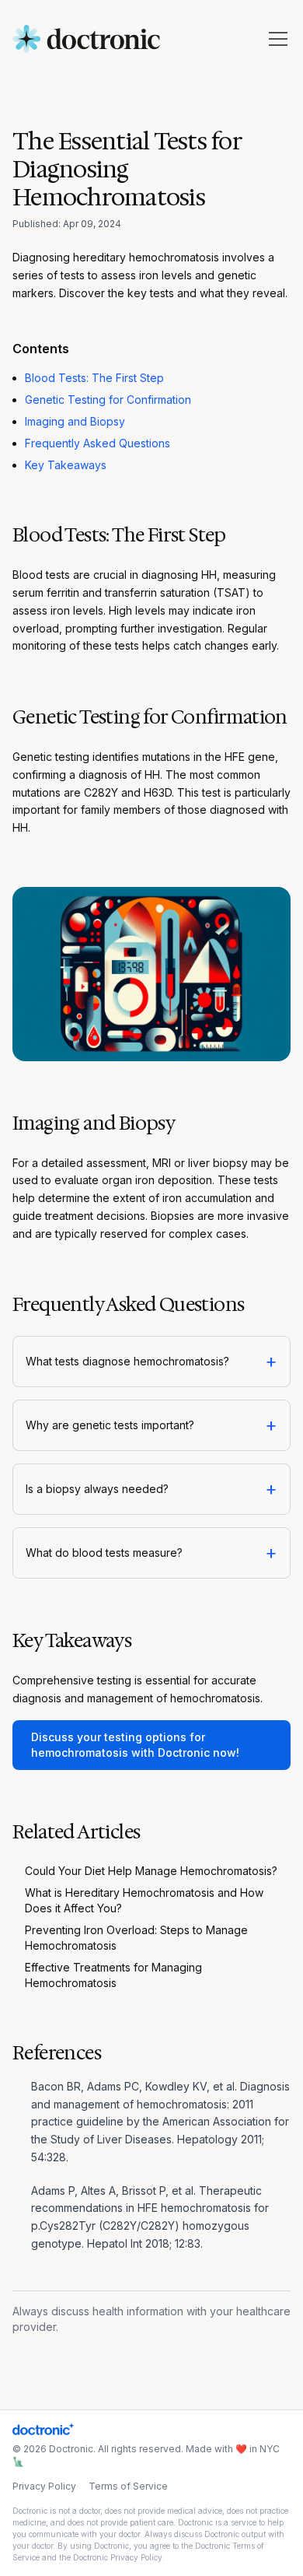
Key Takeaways (66, 465)
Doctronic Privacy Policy (118, 2557)
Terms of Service (128, 2486)
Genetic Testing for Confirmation (108, 400)
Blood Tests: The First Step (94, 378)
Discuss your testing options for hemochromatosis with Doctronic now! (135, 1745)
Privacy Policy (44, 2486)
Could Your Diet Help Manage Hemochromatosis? (151, 1871)
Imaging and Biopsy (75, 421)
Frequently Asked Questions (98, 443)
